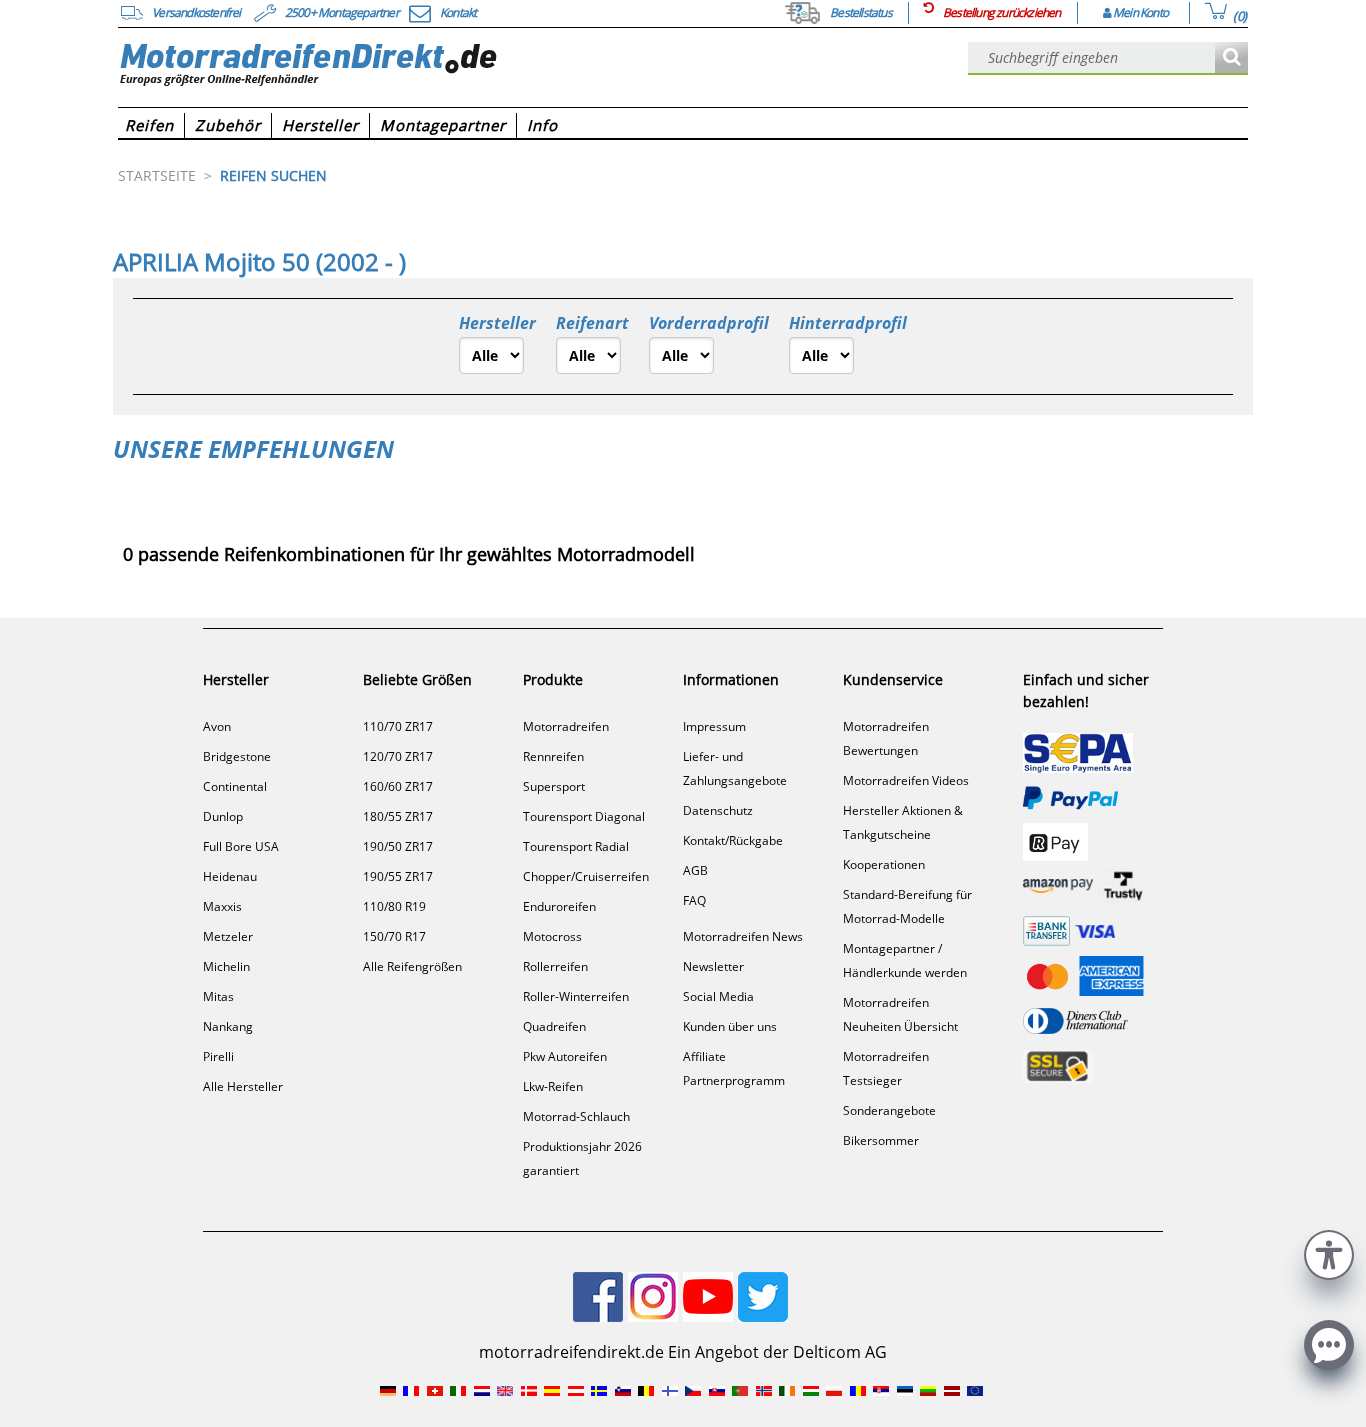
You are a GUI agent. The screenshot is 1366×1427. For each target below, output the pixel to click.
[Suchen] (1231, 58)
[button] (1329, 1252)
